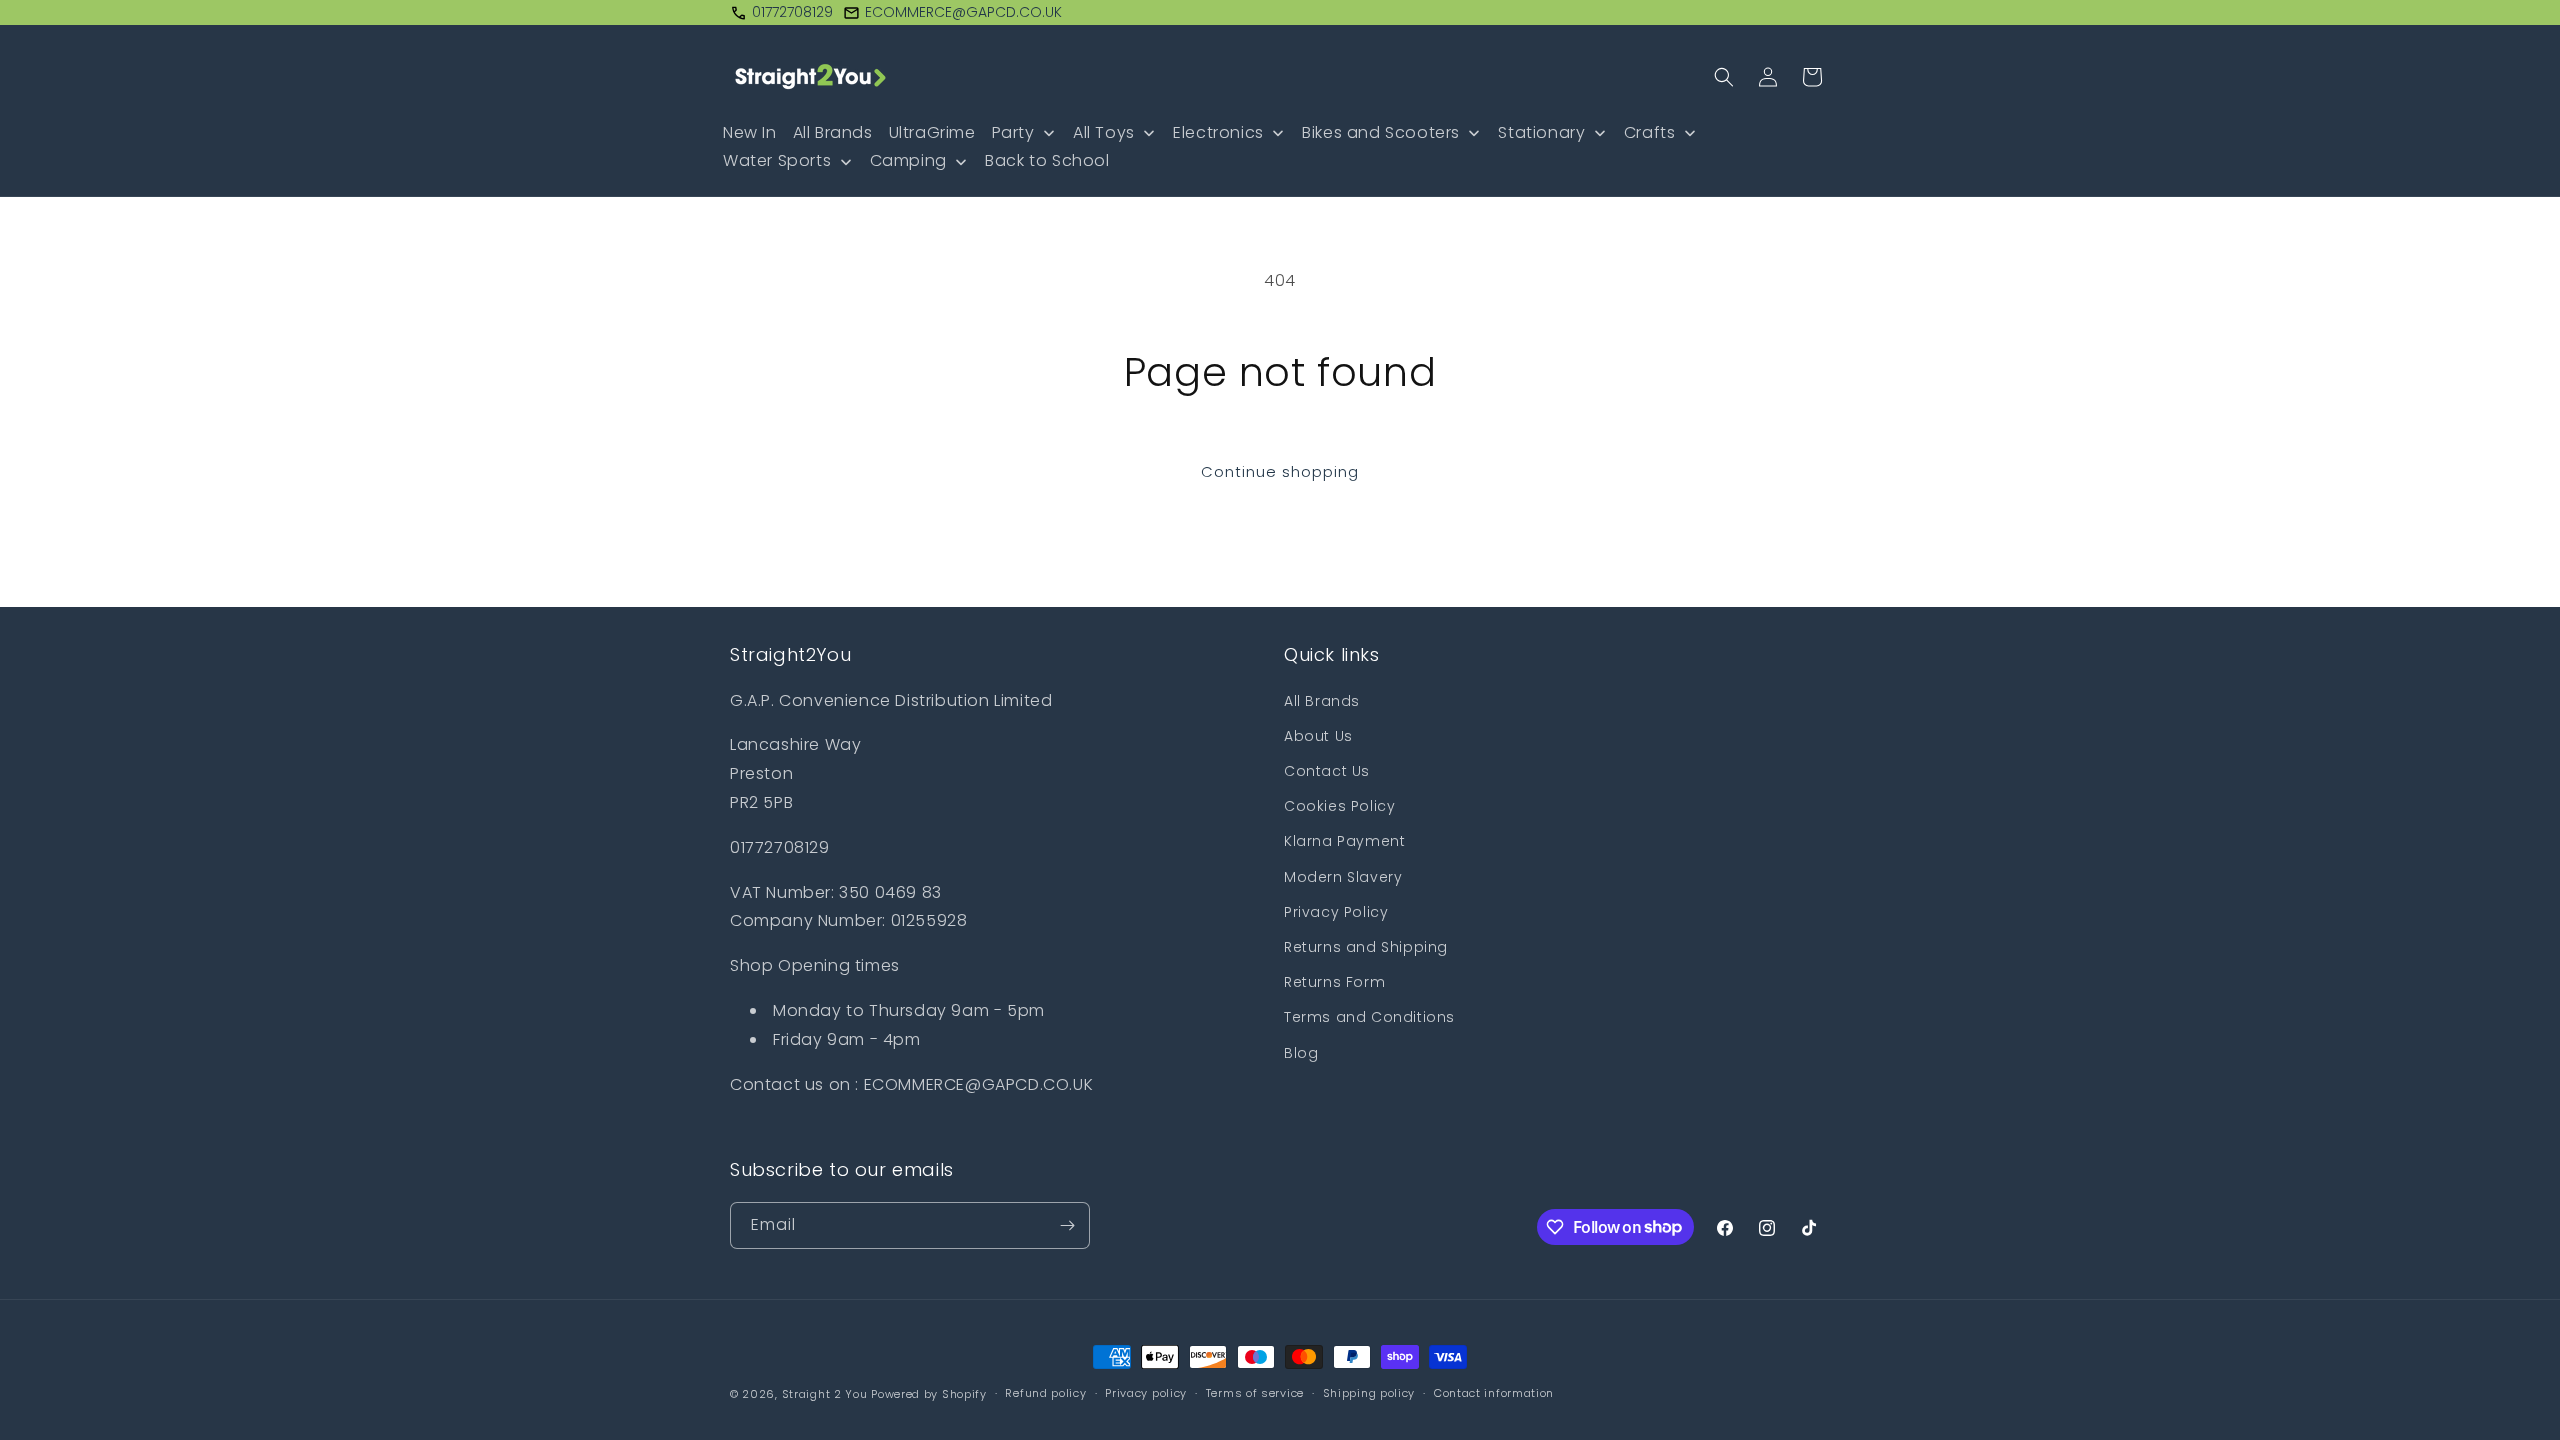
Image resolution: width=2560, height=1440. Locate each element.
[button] (1724, 77)
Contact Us (1327, 771)
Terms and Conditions (1369, 1017)
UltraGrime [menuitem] (932, 132)
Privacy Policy (1336, 912)
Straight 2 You (825, 1394)
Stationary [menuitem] (1541, 132)
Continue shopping (1280, 471)
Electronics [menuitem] (1218, 132)
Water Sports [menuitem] (777, 160)
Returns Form (1334, 982)
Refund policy (1045, 1393)
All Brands (1322, 701)
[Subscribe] (1067, 1225)
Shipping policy (1369, 1393)
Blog (1301, 1053)
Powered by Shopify (929, 1394)
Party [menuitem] (1013, 132)
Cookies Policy (1339, 806)
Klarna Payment (1344, 841)
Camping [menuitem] (908, 160)
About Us (1318, 736)
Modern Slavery (1343, 877)
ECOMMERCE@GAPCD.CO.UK (963, 12)
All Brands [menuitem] (833, 132)
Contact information (1494, 1393)
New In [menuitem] (750, 132)
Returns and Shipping (1366, 947)
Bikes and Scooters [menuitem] (1381, 132)
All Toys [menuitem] (1104, 132)
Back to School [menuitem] (1047, 160)
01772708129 (792, 12)
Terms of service (1255, 1393)
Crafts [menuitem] (1650, 132)
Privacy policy (1146, 1393)
